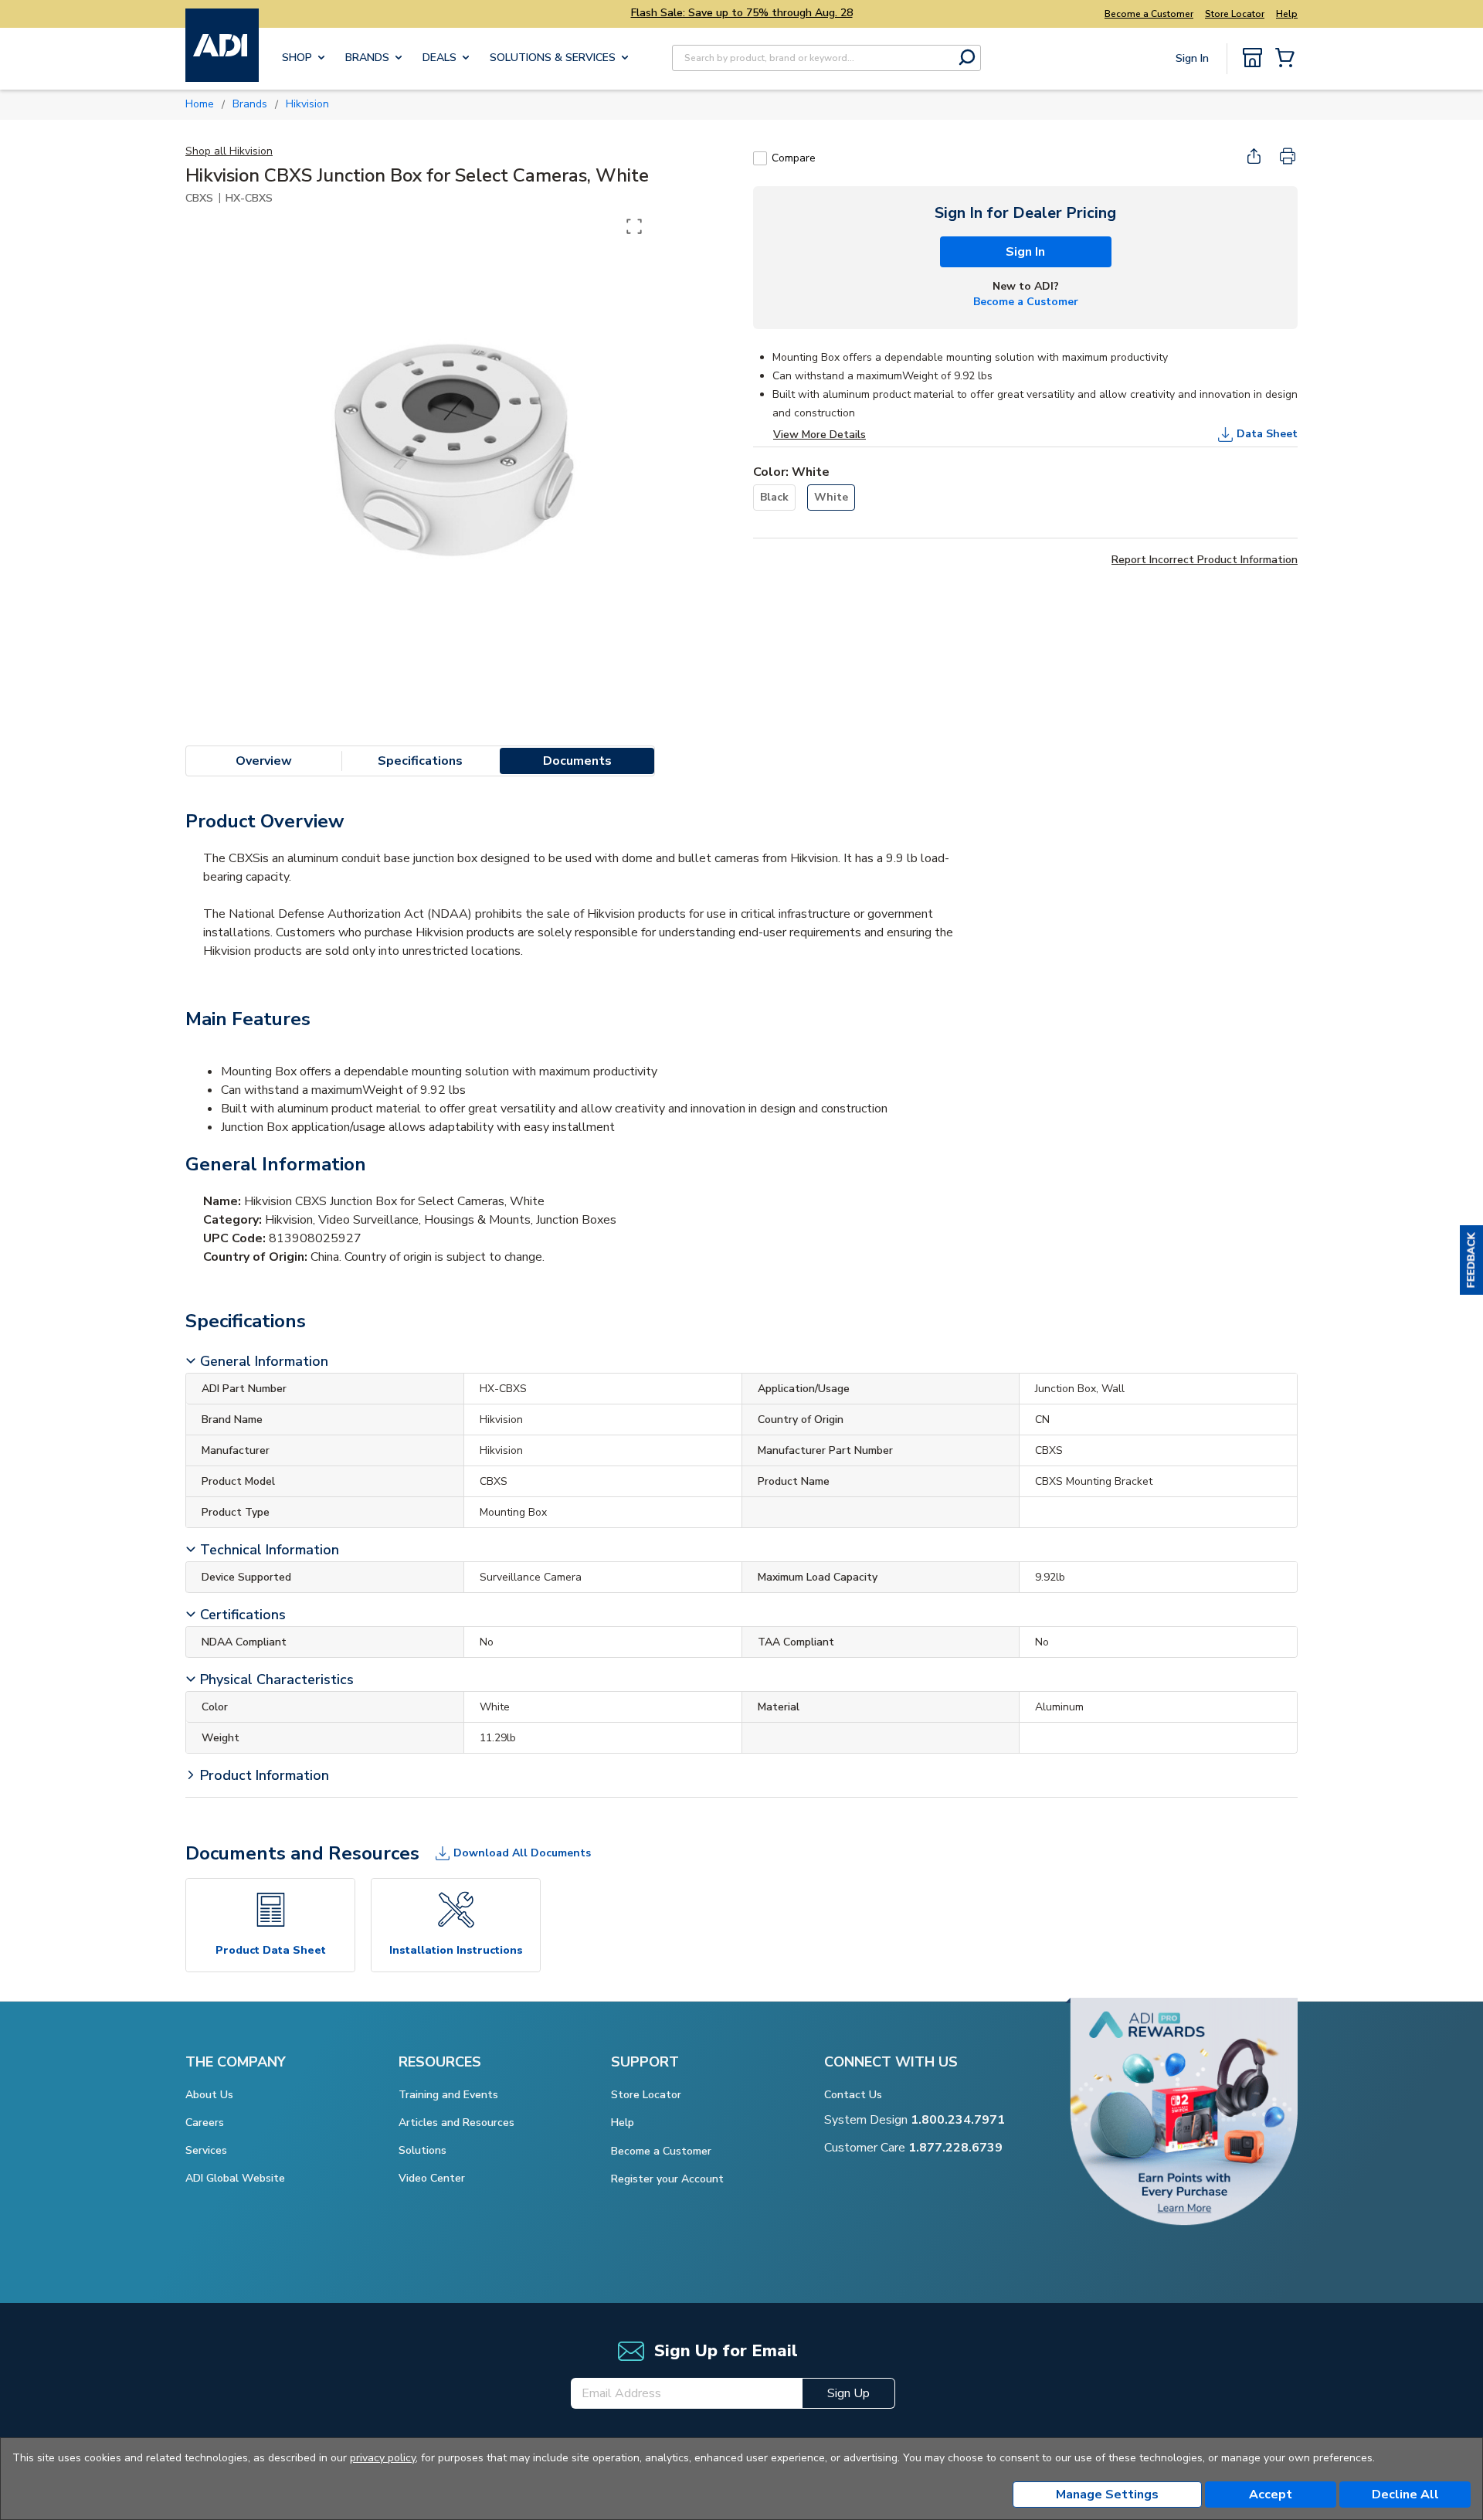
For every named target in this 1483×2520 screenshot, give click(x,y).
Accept (1271, 2495)
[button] (1471, 1260)
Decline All (1405, 2495)
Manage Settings (1107, 2495)
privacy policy (383, 2458)
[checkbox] (760, 158)
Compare (794, 158)
